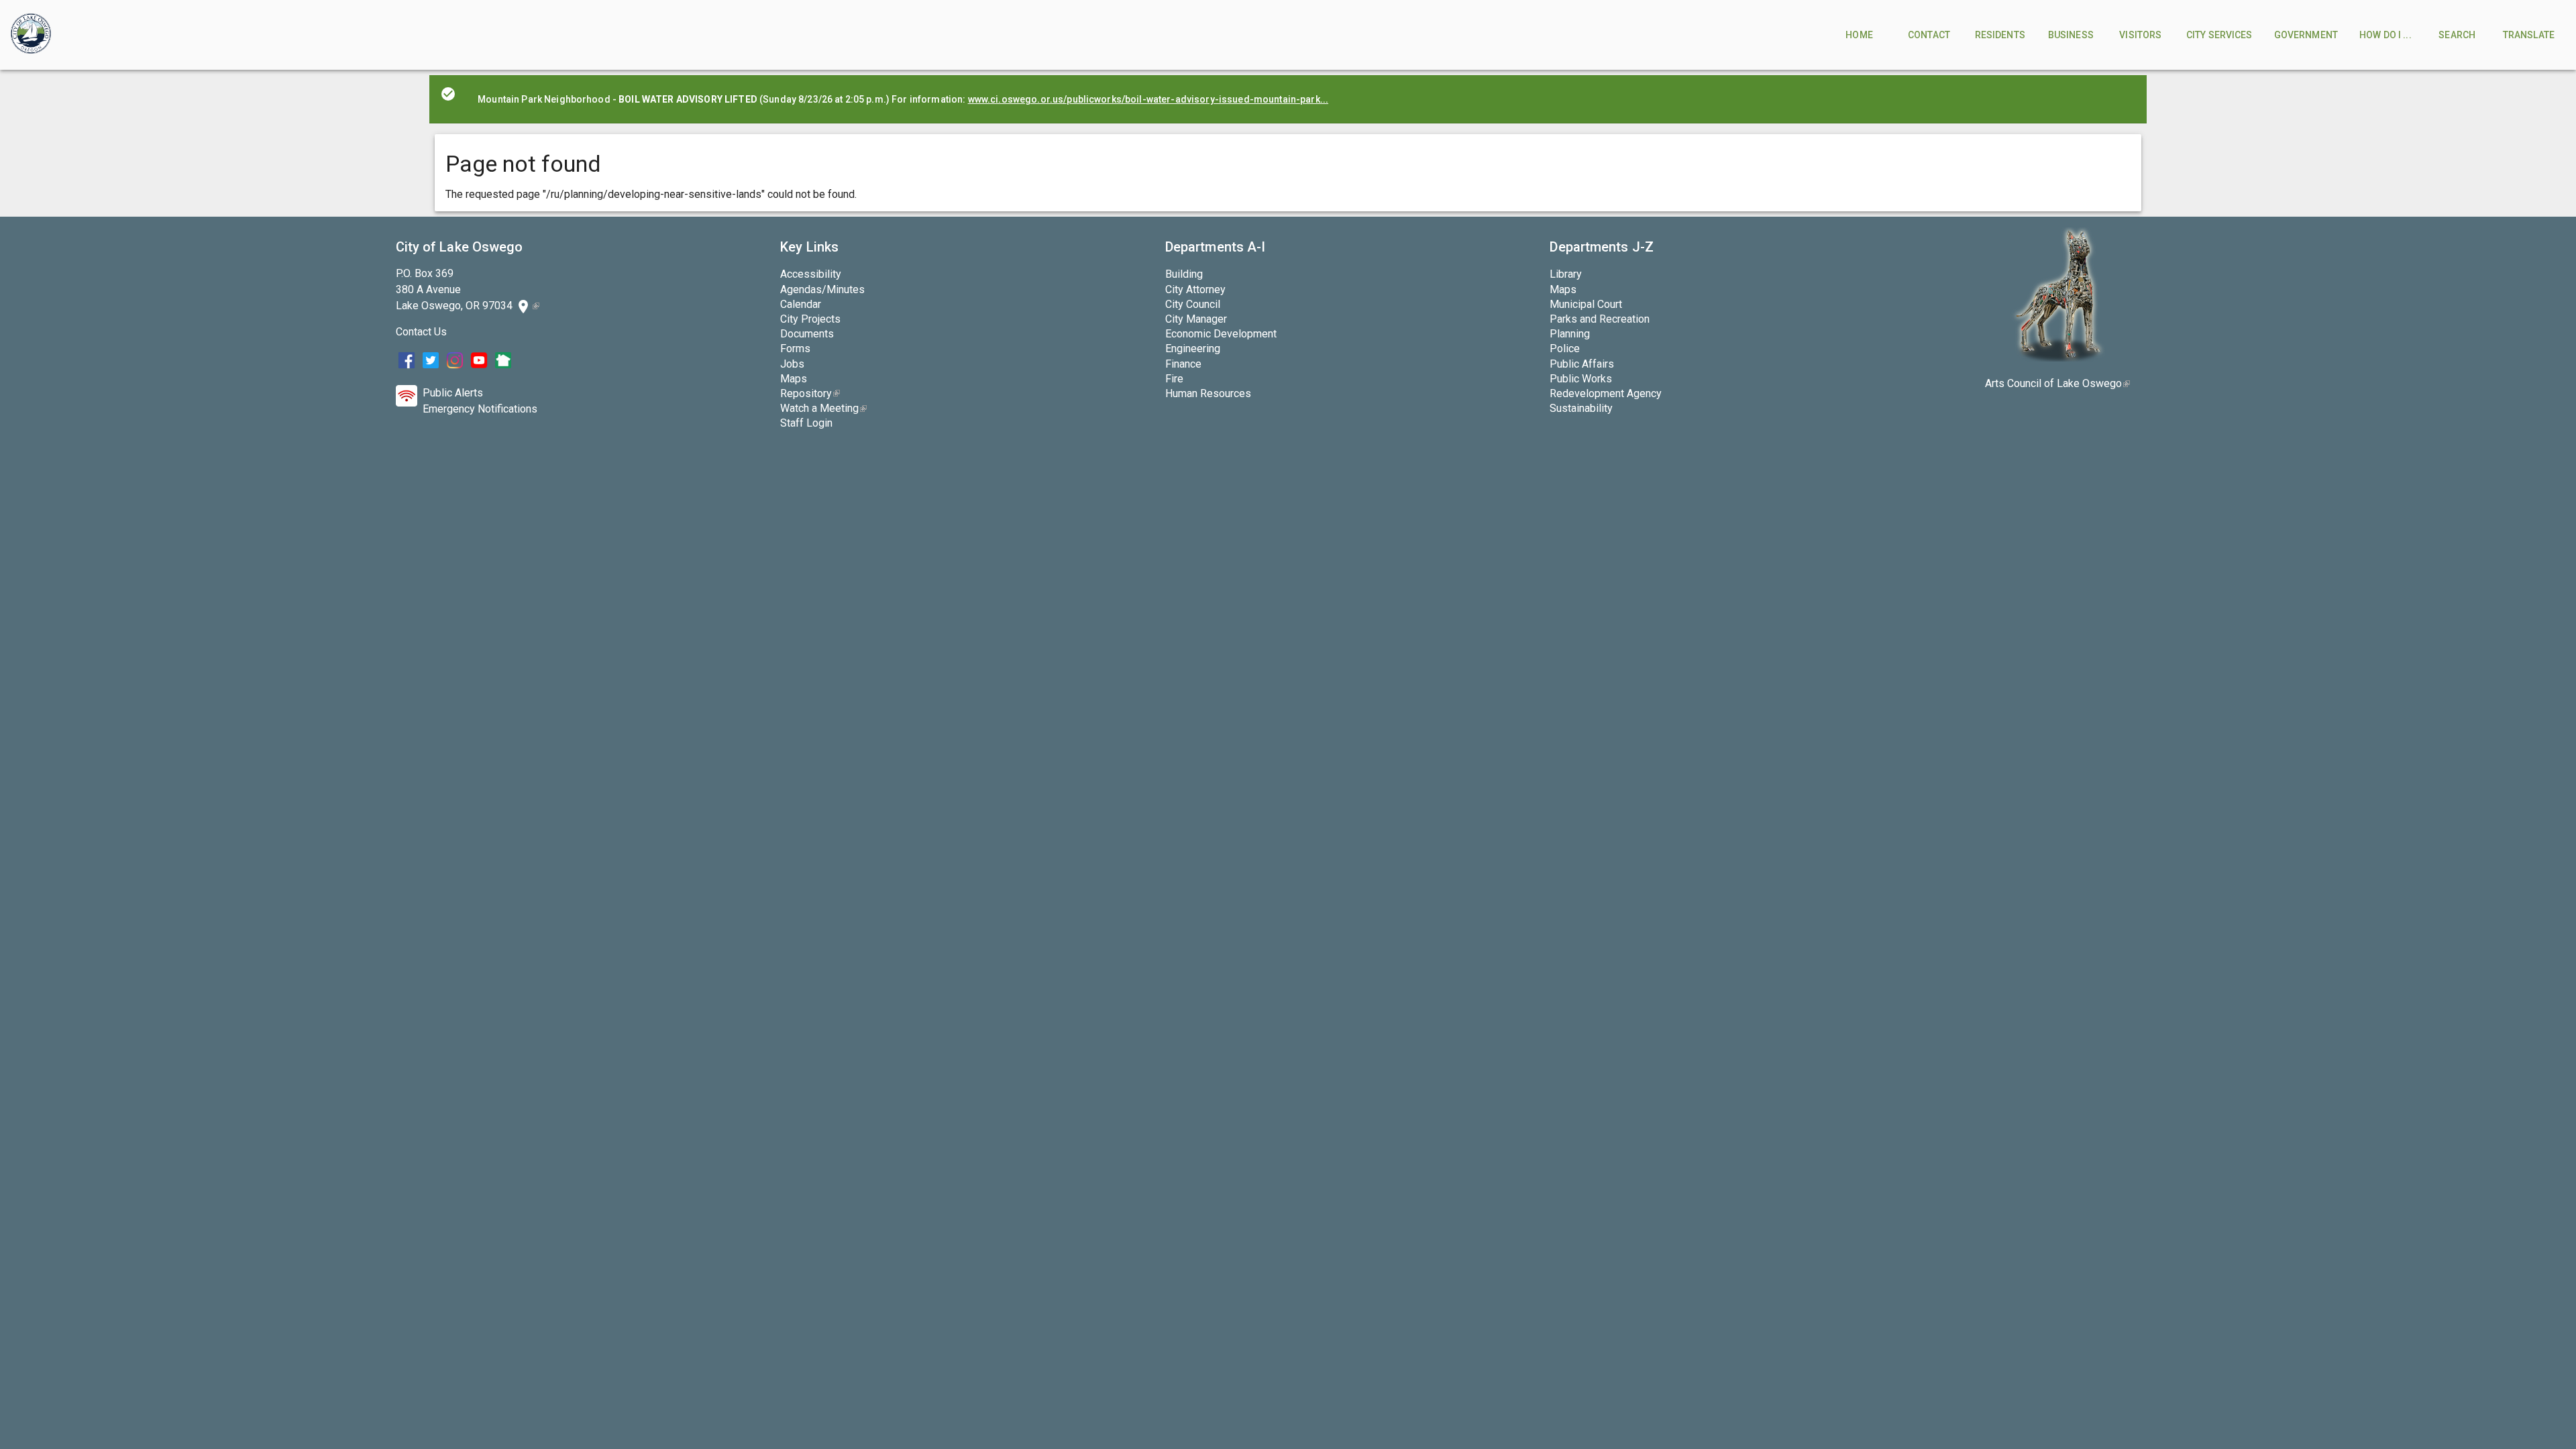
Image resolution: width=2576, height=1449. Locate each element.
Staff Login (806, 423)
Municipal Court (1586, 304)
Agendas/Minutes (822, 289)
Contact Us (421, 332)
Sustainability (1581, 408)
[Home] (31, 35)
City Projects (810, 319)
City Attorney (1195, 289)
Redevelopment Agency (1606, 393)
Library (1566, 274)
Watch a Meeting (823, 408)
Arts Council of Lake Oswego (2057, 383)
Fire (1174, 379)
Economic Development (1221, 334)
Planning (1570, 334)
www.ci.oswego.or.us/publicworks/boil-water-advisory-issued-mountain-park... (1148, 99)
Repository (810, 393)
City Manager (1196, 319)
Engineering (1193, 348)
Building (1184, 274)
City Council (1193, 304)
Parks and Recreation (1600, 319)
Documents (807, 334)
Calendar (801, 304)
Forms (795, 348)
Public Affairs (1582, 364)
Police (1565, 348)
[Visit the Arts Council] (2058, 358)
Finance (1183, 364)
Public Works (1581, 379)
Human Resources (1208, 393)
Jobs (792, 364)
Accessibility (811, 274)
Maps (794, 379)
